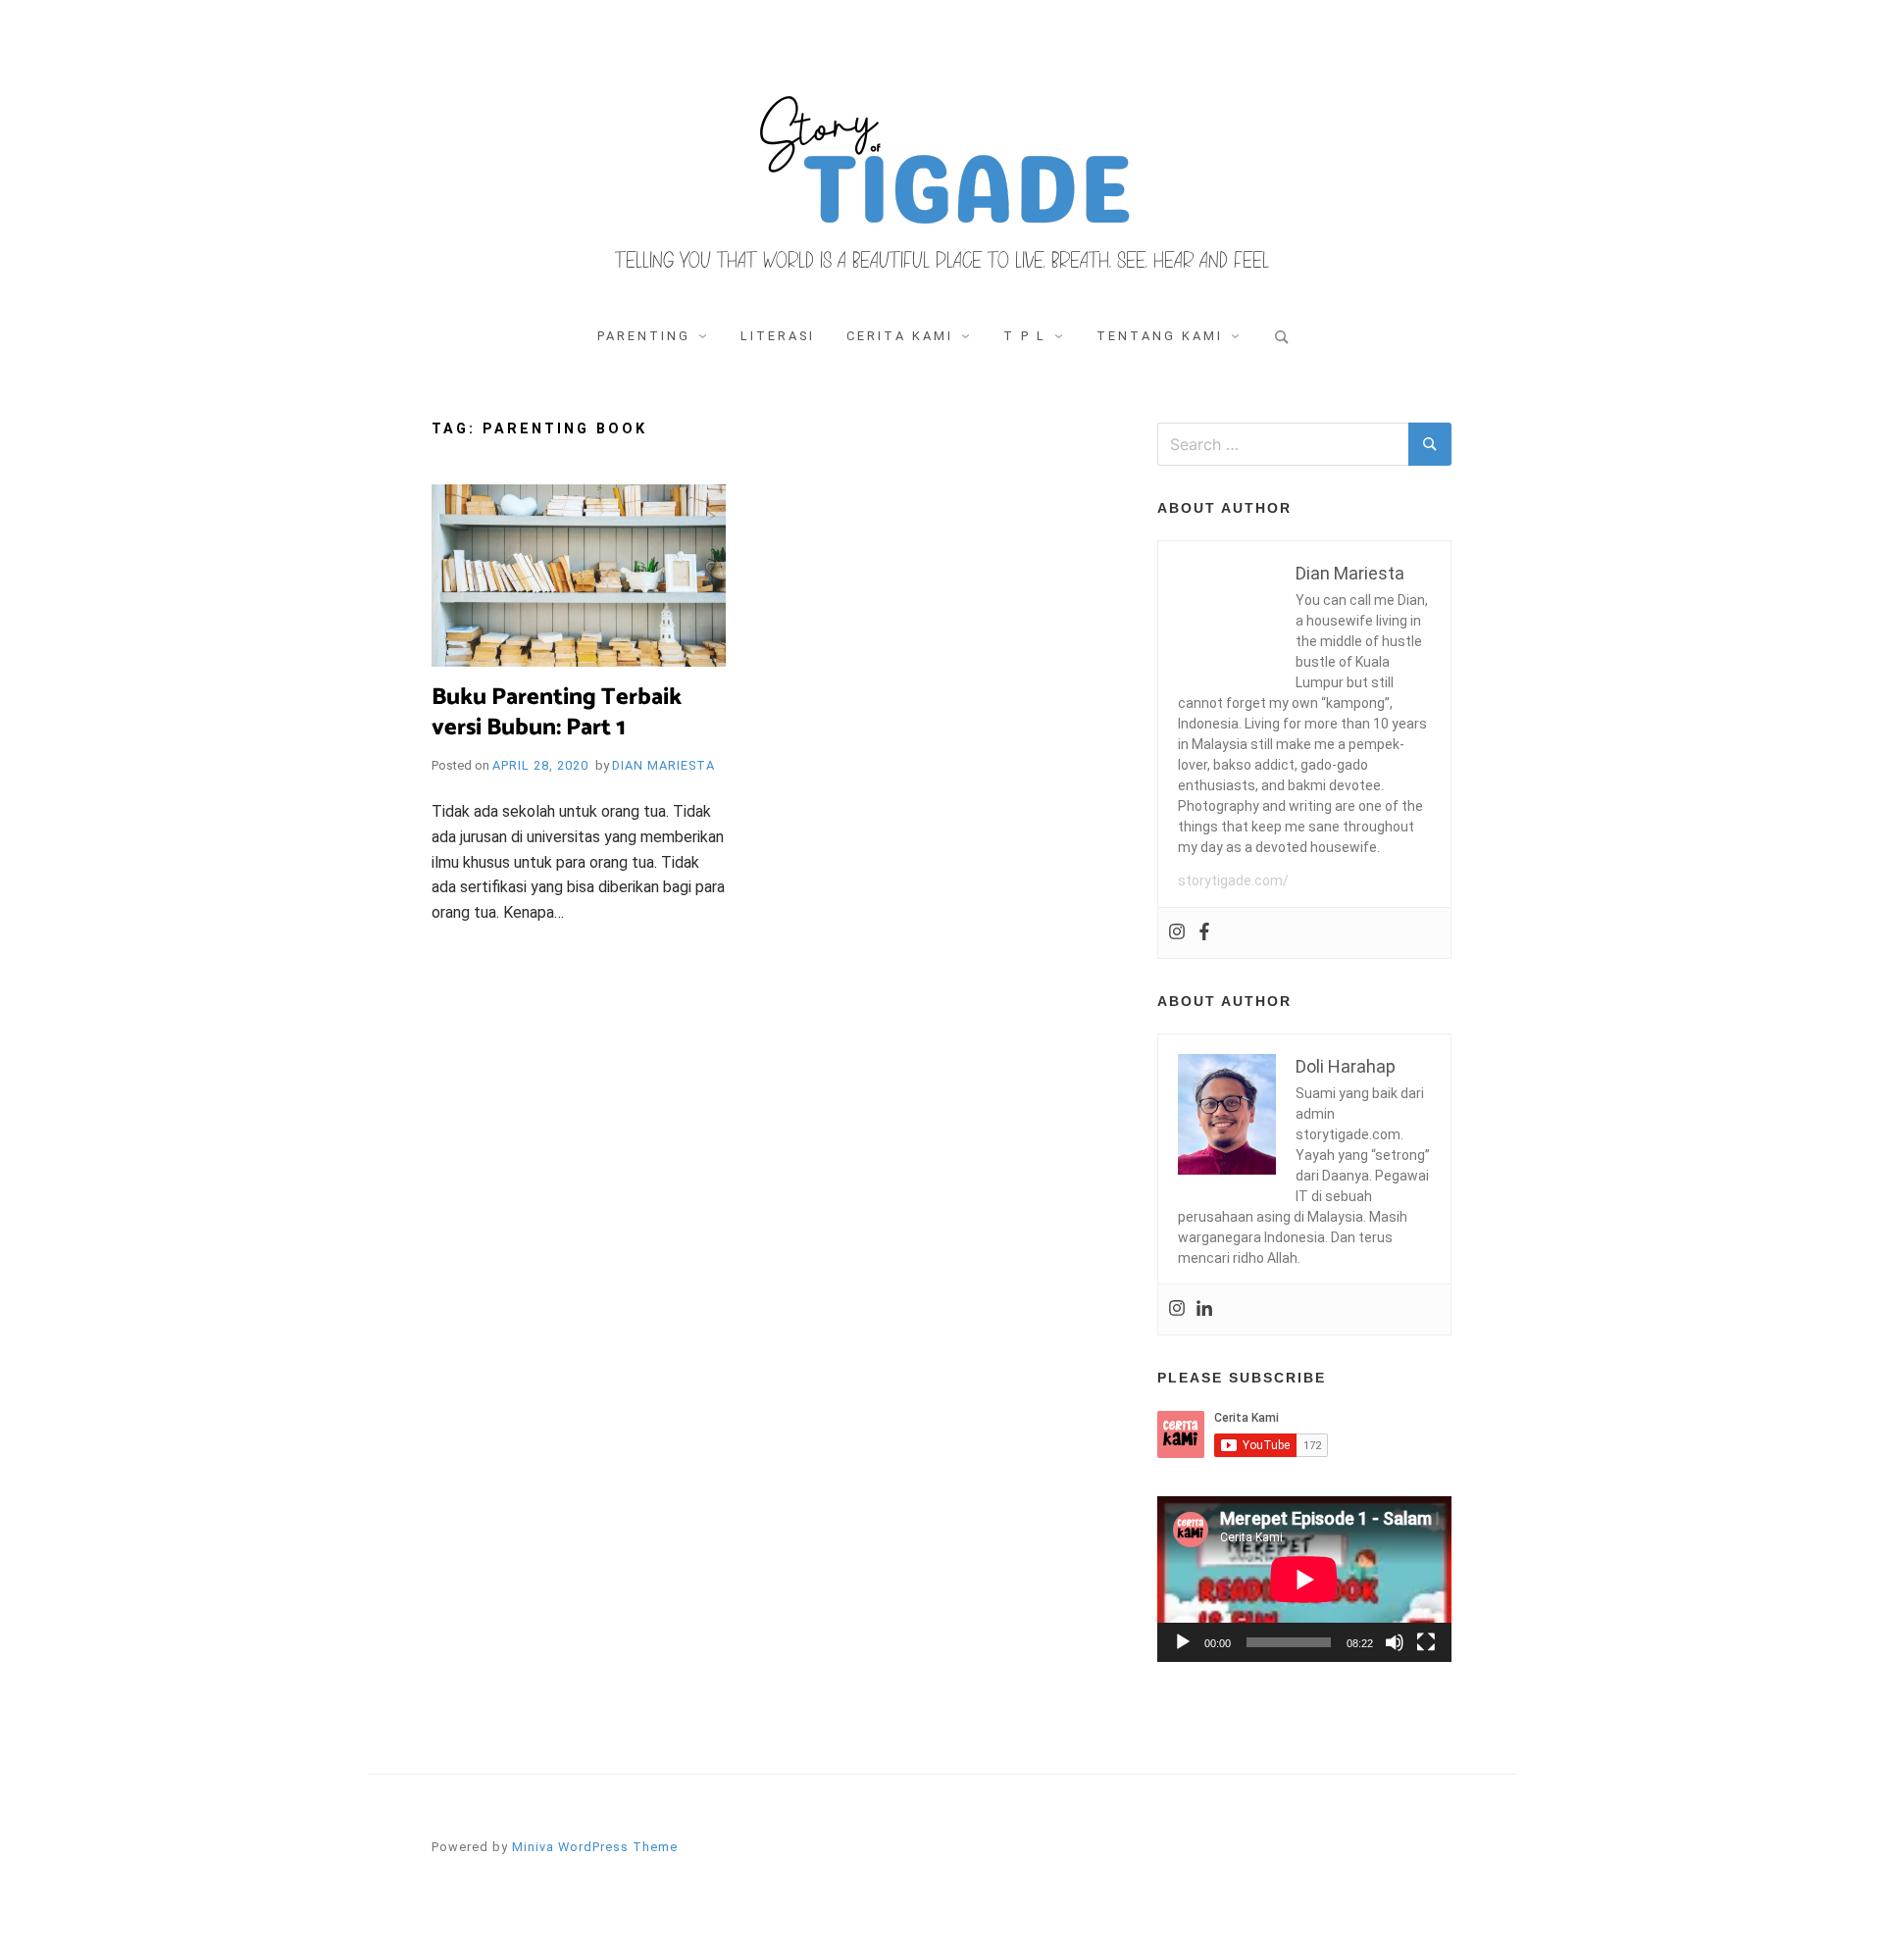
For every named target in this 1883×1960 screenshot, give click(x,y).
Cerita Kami (900, 336)
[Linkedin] (1204, 1309)
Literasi (778, 336)
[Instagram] (1177, 933)
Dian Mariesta (663, 765)
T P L (1025, 336)
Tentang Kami (1160, 336)
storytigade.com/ (1233, 880)
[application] (1304, 1579)
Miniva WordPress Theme (595, 1847)
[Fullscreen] (1426, 1642)
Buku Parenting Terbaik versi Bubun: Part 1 (557, 713)
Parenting (644, 336)
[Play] (1183, 1642)
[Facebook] (1204, 933)
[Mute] (1395, 1642)
